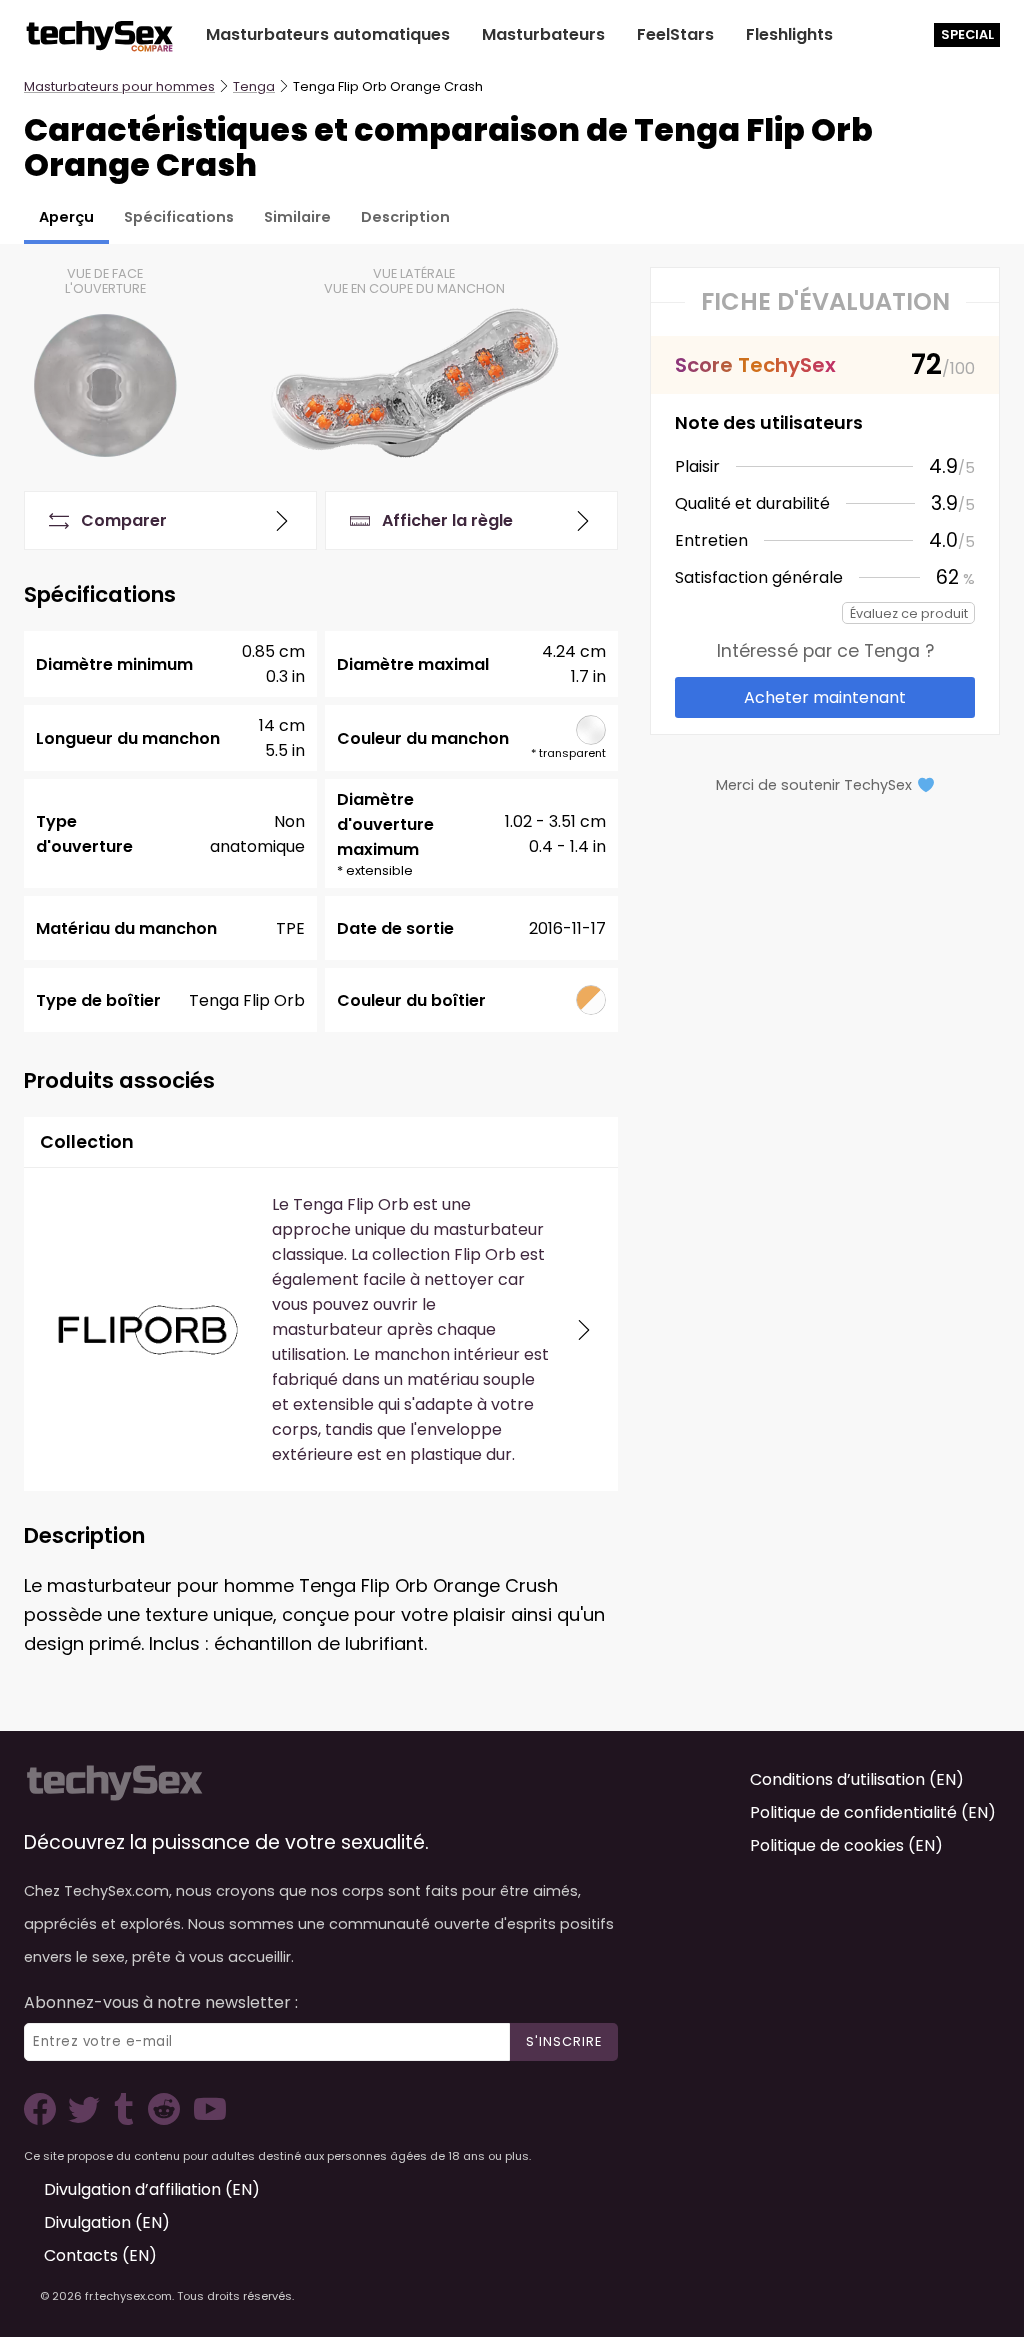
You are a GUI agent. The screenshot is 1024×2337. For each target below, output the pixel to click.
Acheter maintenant (825, 697)
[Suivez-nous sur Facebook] (44, 2119)
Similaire (297, 217)
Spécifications (179, 217)
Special (967, 34)
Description (405, 217)
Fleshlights (789, 34)
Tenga (254, 86)
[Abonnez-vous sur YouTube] (205, 2119)
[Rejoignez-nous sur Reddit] (162, 2119)
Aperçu (66, 217)
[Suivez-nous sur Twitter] (88, 2119)
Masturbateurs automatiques (328, 34)
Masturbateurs (543, 34)
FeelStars (675, 34)
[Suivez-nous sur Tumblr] (126, 2119)
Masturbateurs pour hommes (119, 86)
